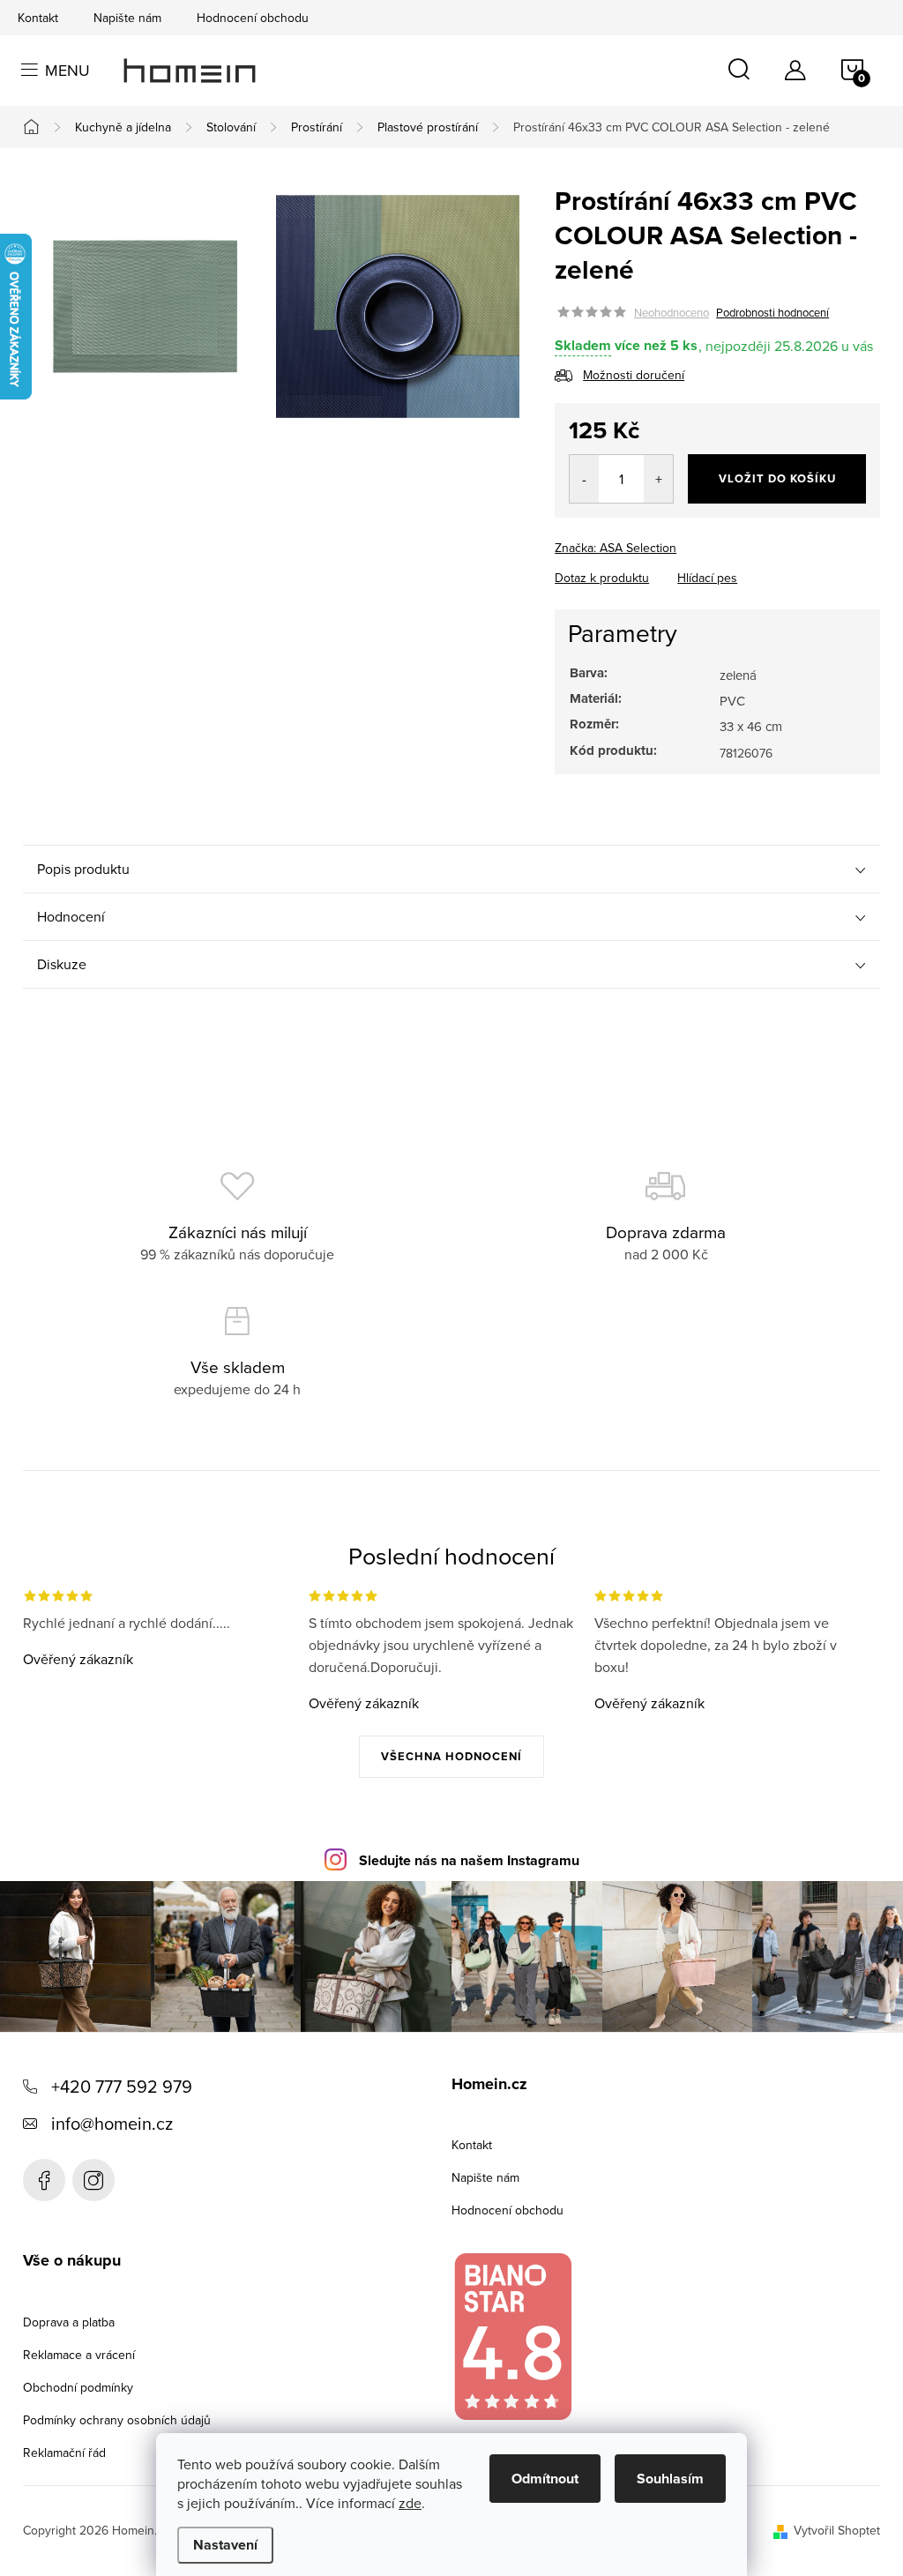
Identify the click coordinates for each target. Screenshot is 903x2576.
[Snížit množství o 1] (584, 479)
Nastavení (225, 2545)
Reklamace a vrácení (79, 2355)
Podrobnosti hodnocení (772, 312)
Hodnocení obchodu (253, 18)
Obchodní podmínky (78, 2387)
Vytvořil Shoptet (837, 2530)
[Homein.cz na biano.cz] (512, 2337)
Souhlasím (670, 2479)
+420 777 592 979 (122, 2086)
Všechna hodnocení (451, 1756)
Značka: (616, 548)
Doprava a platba (69, 2322)
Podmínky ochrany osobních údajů (117, 2420)
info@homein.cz (112, 2123)
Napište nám (127, 18)
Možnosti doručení (634, 375)
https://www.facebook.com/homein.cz (44, 2180)
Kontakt (38, 18)
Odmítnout (545, 2479)
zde (410, 2503)
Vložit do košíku (777, 478)
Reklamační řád (64, 2453)
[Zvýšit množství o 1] (658, 479)
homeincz (93, 2180)
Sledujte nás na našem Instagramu (469, 1860)
